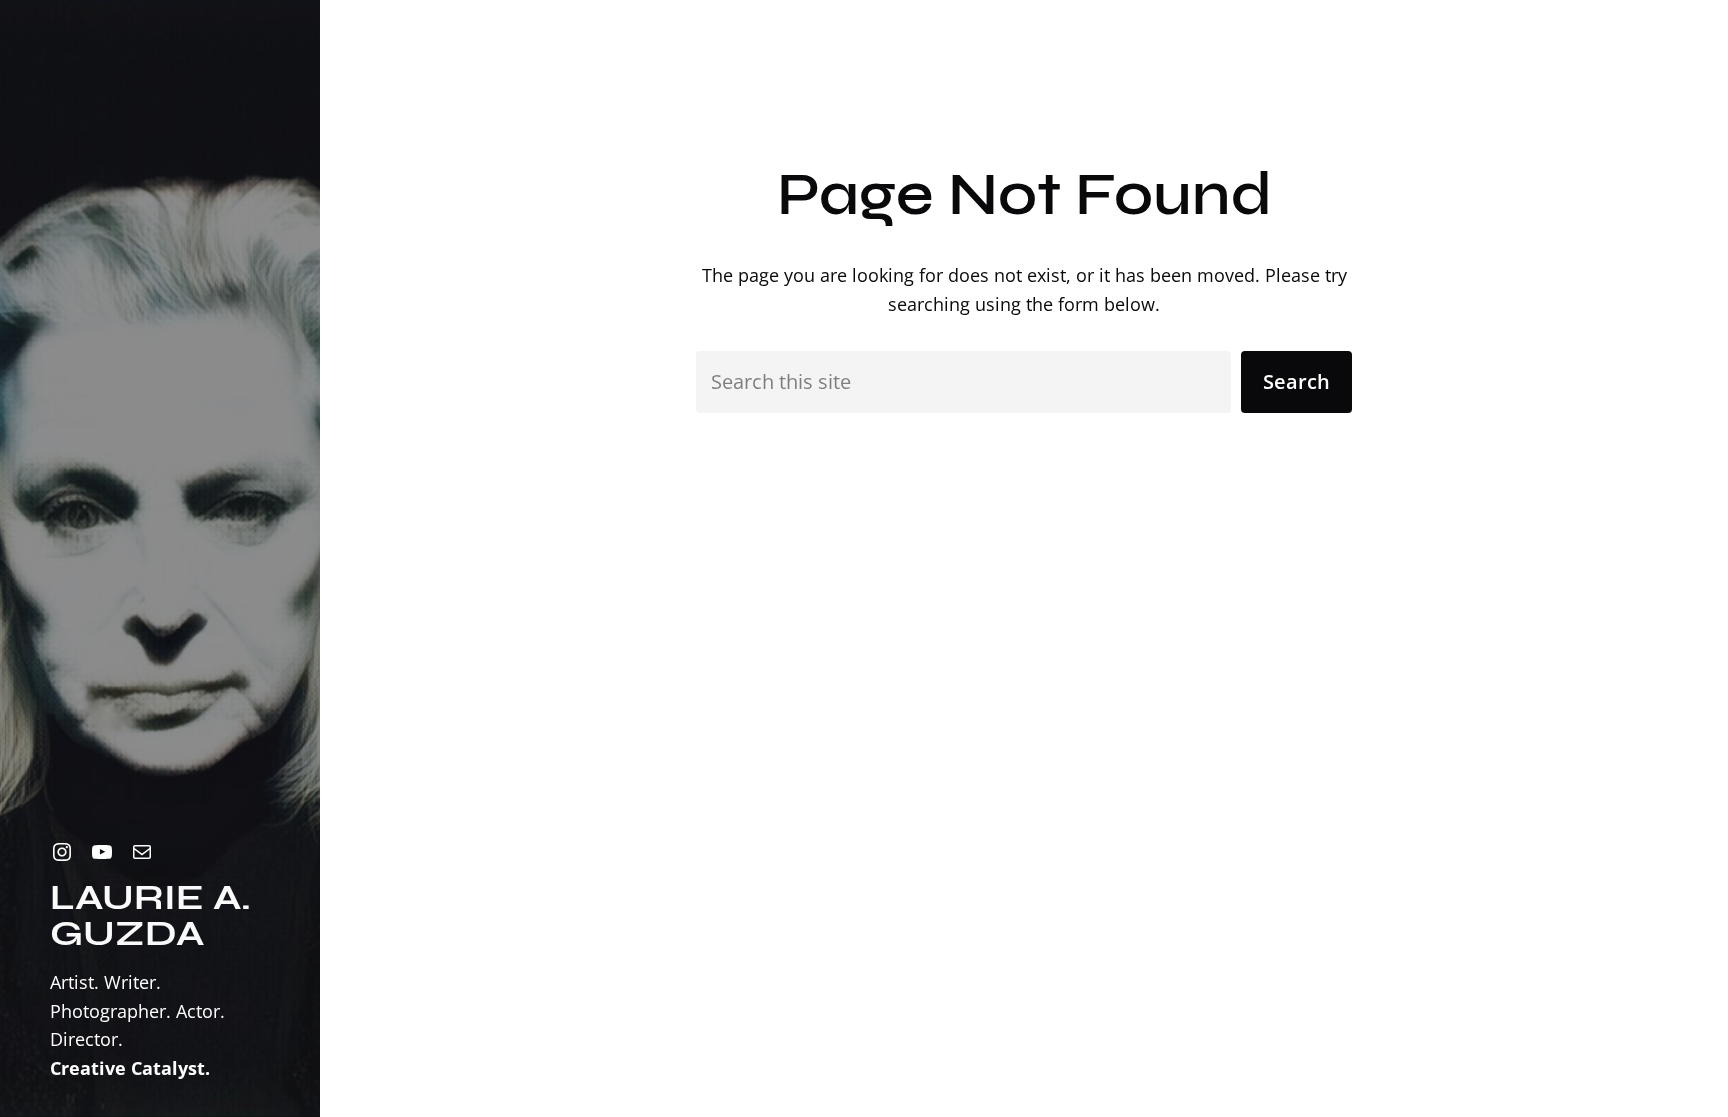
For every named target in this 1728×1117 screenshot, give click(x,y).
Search (1296, 381)
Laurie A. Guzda (150, 915)
